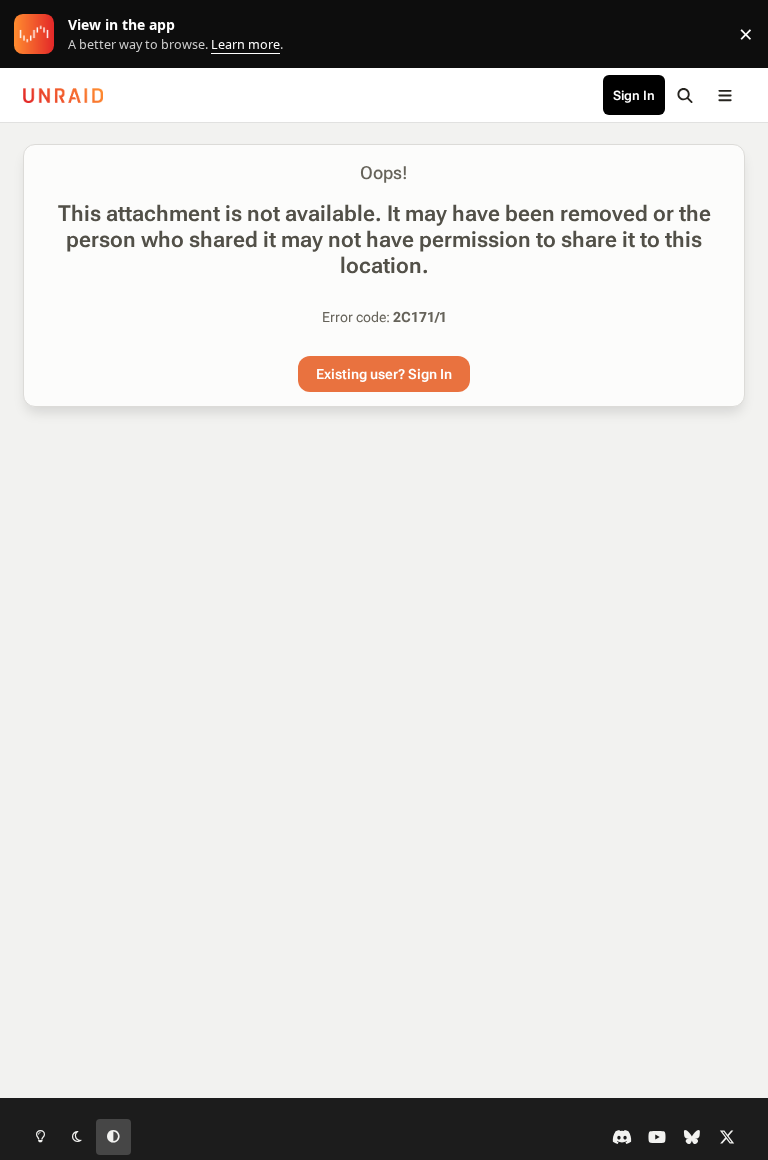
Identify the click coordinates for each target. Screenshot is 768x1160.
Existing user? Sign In (384, 374)
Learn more (38, 34)
